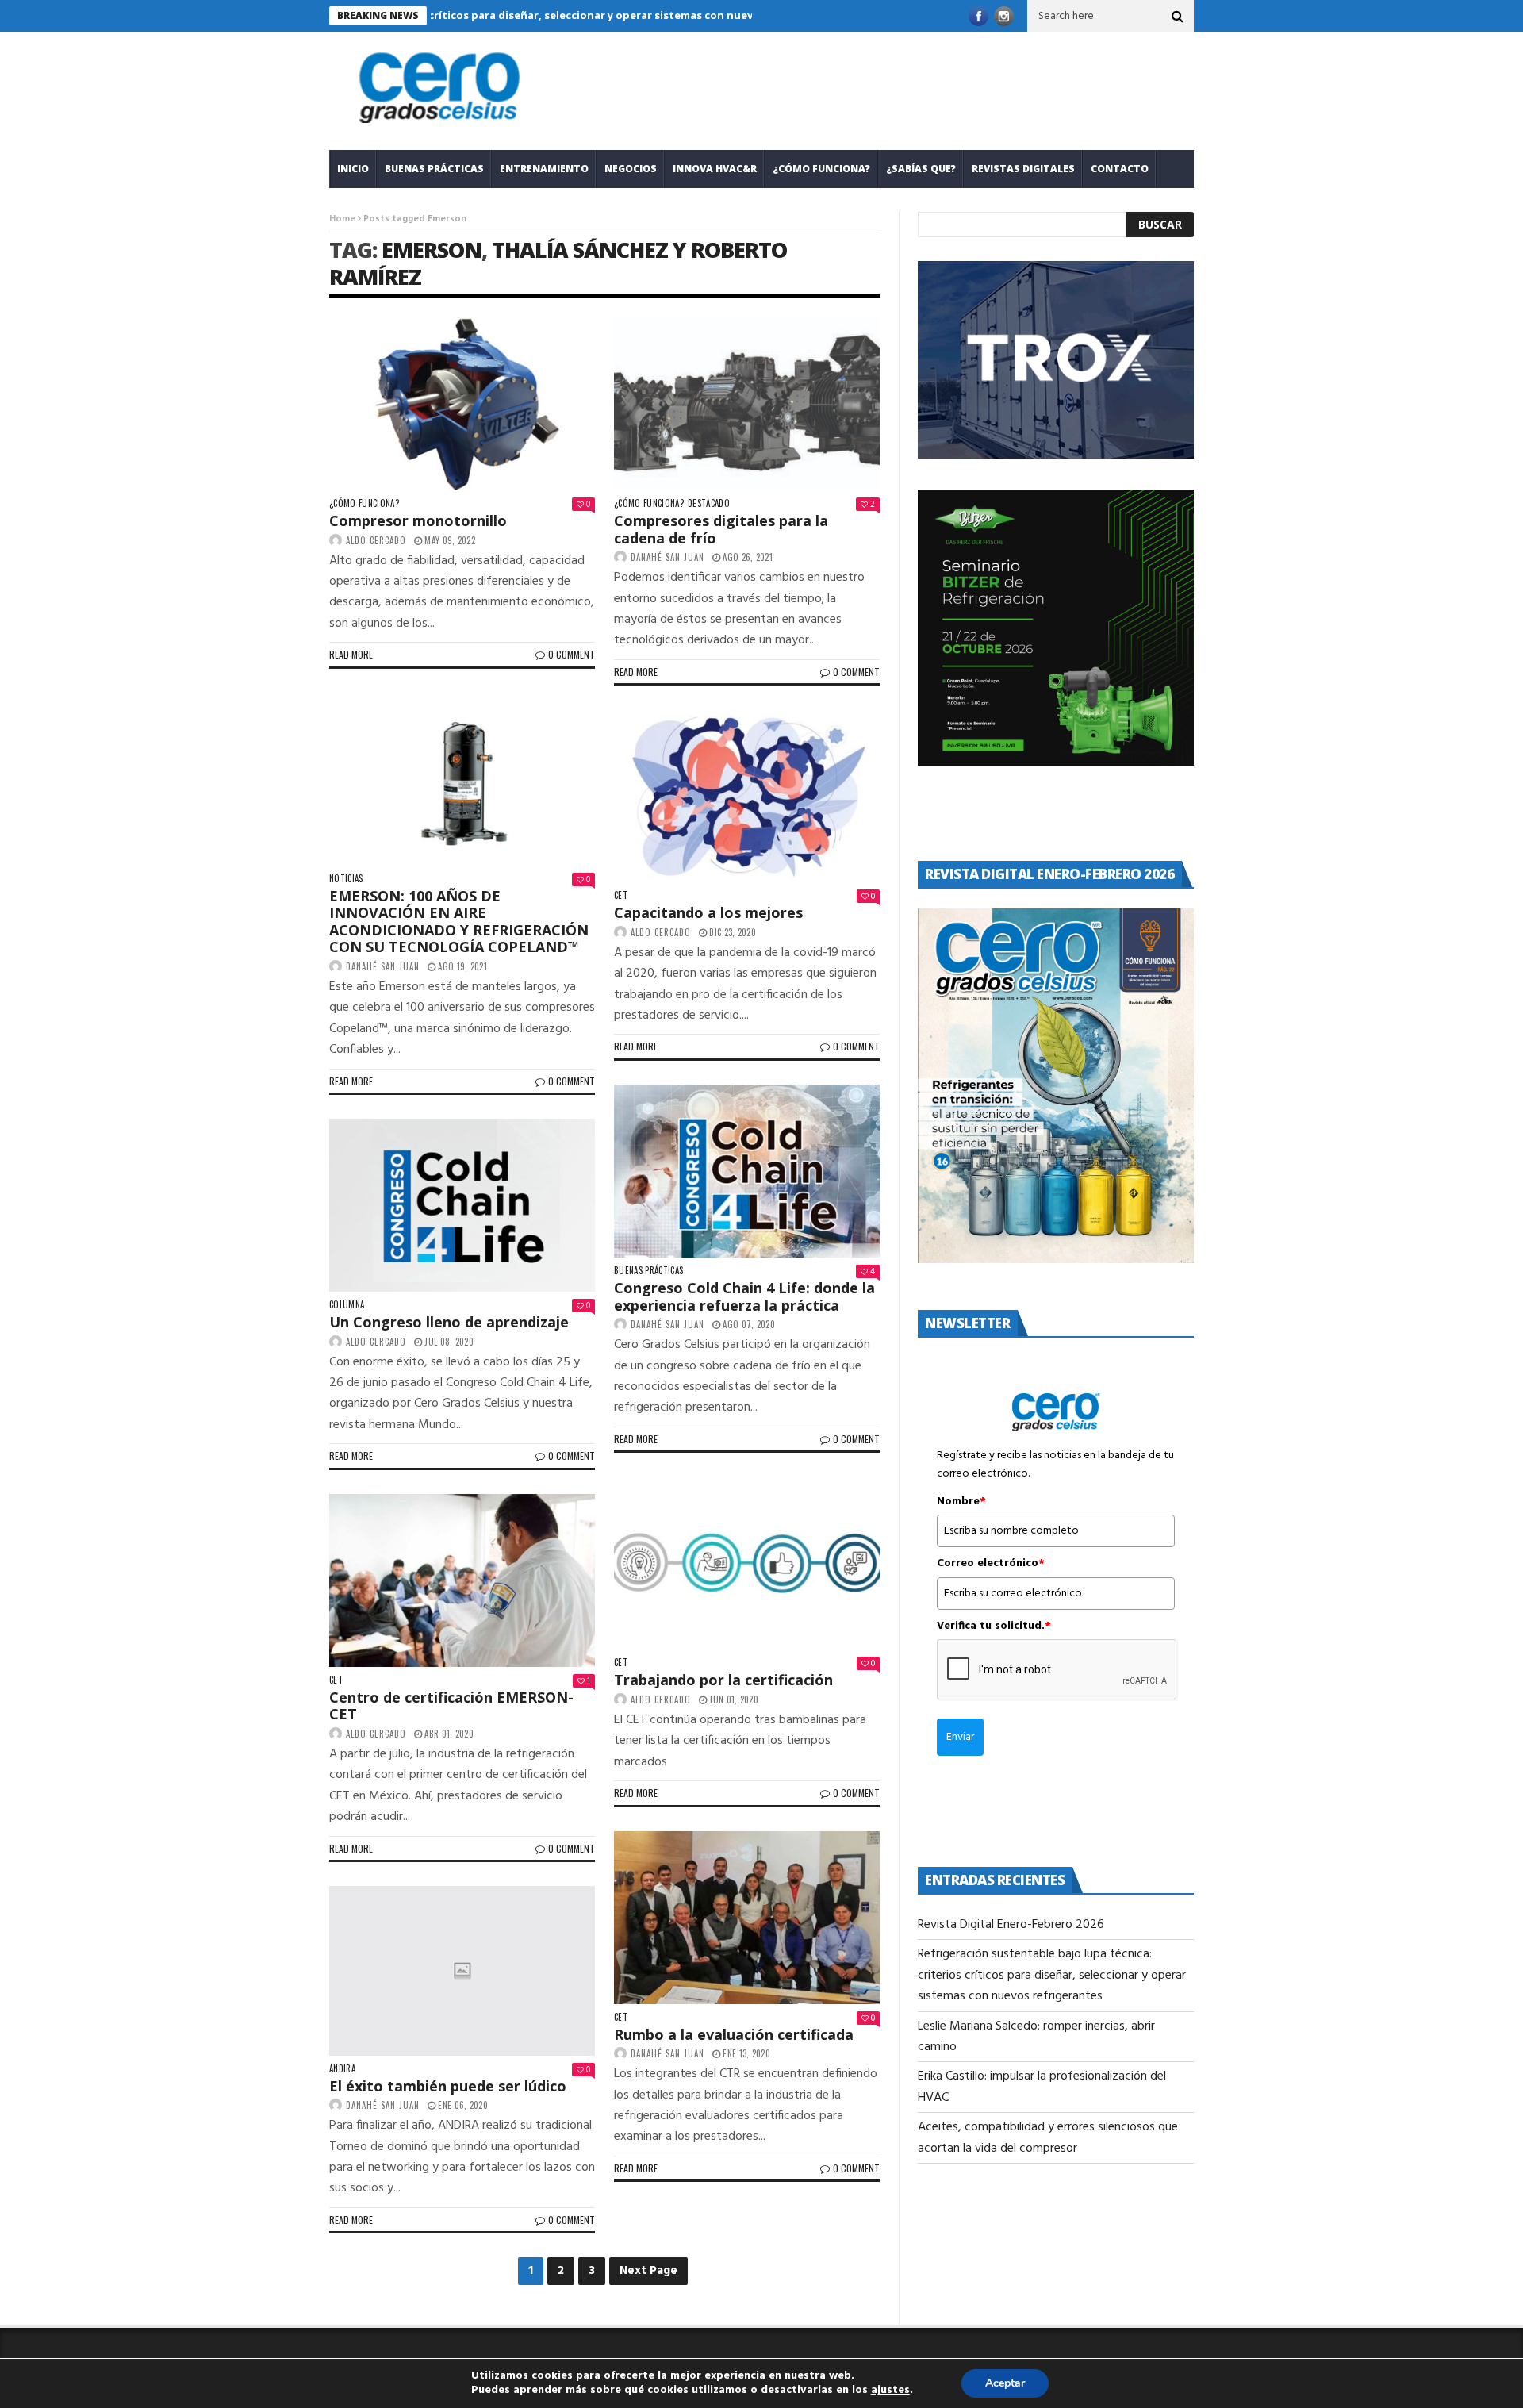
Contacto (1120, 169)
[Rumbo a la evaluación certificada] (747, 1918)
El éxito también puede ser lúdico (448, 2086)
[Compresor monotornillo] (462, 404)
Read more (351, 654)
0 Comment (572, 654)
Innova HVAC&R (715, 169)
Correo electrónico (991, 1564)
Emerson (432, 250)
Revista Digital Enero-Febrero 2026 (1011, 1925)
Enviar (960, 1737)
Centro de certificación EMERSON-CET (451, 1706)
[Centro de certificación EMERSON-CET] (462, 1580)
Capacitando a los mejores (708, 912)
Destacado (709, 503)
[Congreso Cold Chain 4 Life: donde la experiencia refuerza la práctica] (747, 1171)
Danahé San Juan (668, 557)
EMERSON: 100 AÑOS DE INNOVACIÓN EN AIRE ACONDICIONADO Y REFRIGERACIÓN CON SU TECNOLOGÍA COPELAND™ (459, 922)
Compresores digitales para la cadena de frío (721, 529)
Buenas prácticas (434, 169)
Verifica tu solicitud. (994, 1626)
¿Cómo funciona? (821, 169)
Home (342, 219)
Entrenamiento (544, 169)
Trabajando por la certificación (723, 1680)
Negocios (631, 169)
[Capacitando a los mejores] (747, 796)
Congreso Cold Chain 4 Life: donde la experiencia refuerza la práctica (744, 1296)
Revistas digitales (1023, 169)
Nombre (961, 1502)
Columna (347, 1305)
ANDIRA (342, 2069)
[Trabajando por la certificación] (747, 1563)
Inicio (353, 169)
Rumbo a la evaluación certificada (734, 2034)
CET (621, 895)
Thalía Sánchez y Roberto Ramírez (558, 263)
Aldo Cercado (376, 540)
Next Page (648, 2271)
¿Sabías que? (921, 169)
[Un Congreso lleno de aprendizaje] (462, 1205)
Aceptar (1005, 2383)
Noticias (346, 879)
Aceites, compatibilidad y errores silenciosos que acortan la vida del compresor (1048, 2137)
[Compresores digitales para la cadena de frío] (747, 404)
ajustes (890, 2391)
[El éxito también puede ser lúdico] (462, 1970)
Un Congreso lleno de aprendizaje (449, 1322)
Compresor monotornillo (418, 520)
